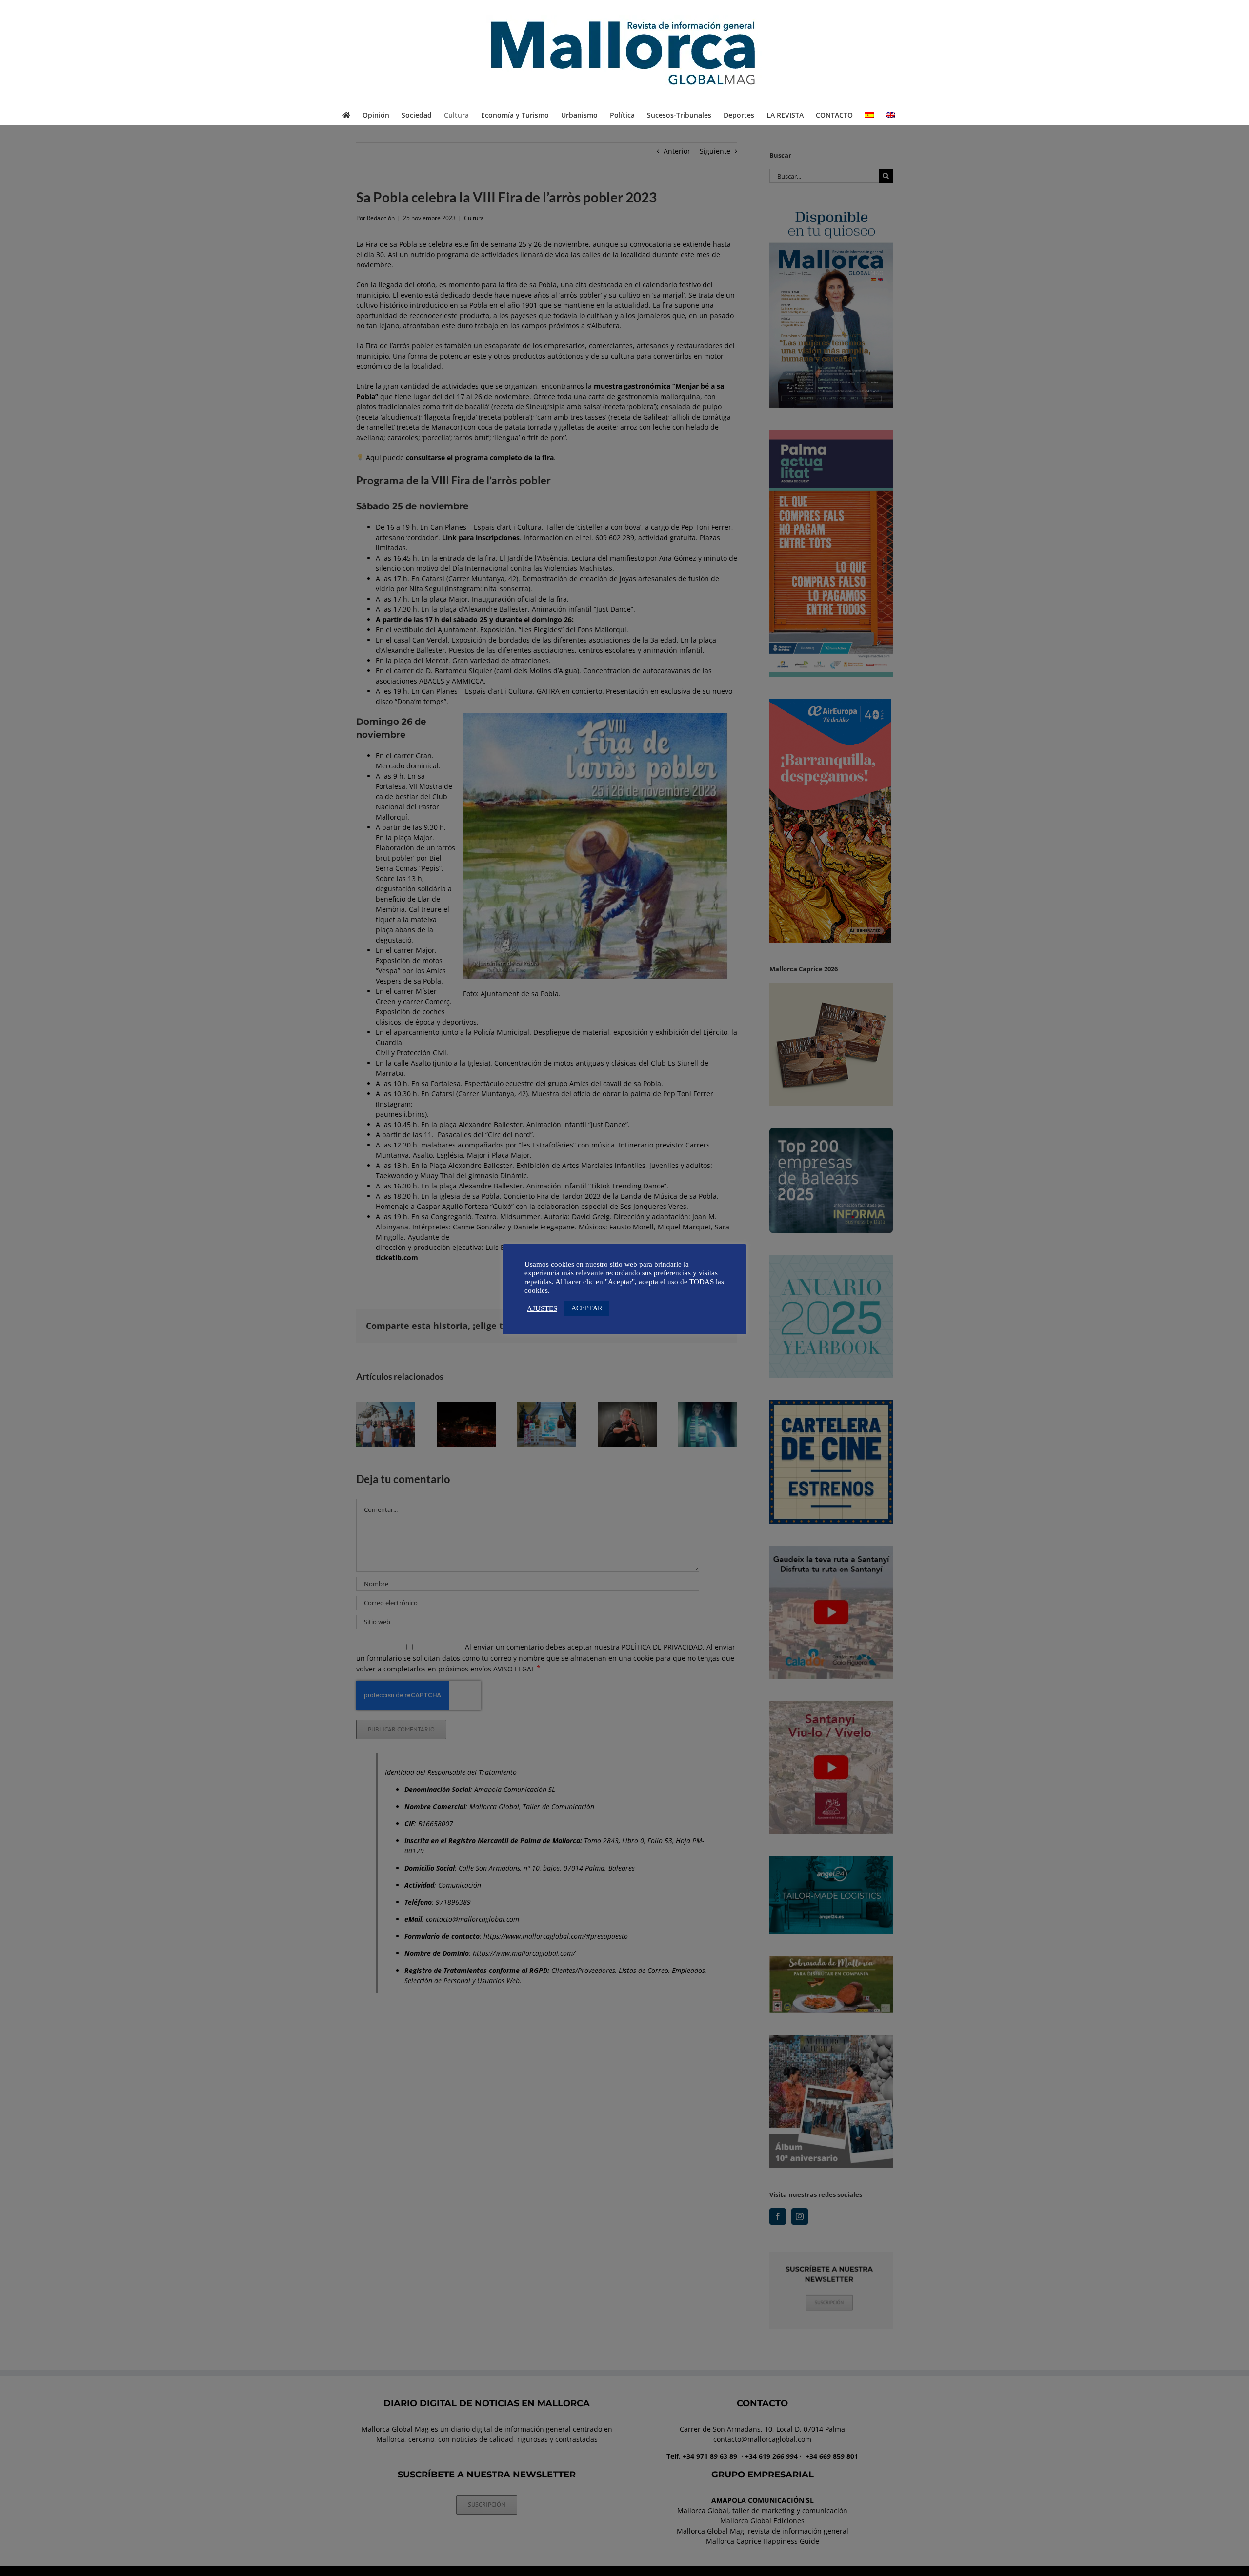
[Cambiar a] (869, 115)
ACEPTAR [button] (587, 1308)
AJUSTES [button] (542, 1308)
